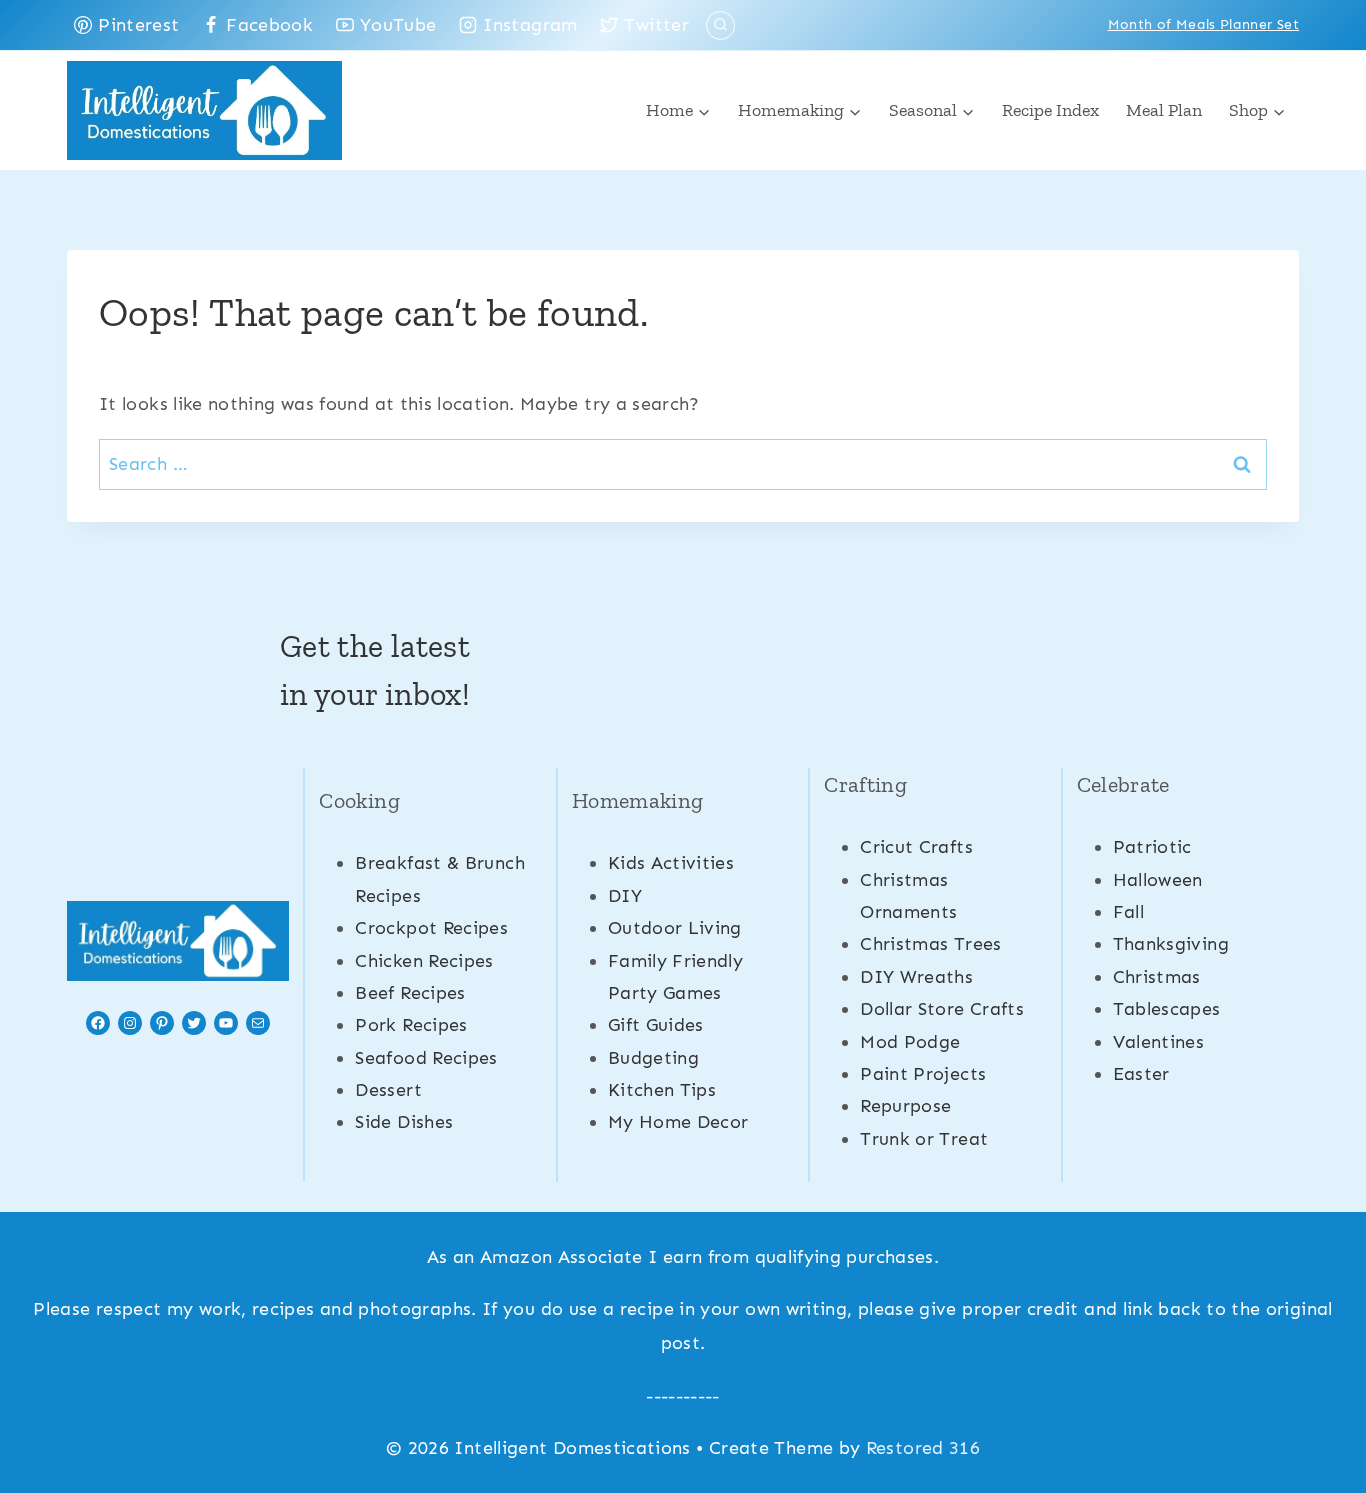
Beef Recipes (410, 993)
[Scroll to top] (1318, 1415)
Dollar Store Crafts (942, 1009)
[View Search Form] (720, 25)
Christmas (1157, 977)
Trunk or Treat (924, 1139)
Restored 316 (923, 1448)
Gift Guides (656, 1025)
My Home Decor (678, 1122)
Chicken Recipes (424, 961)
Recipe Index (1050, 110)
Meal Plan (1164, 110)
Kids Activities (671, 863)
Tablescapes (1167, 1009)
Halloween (1158, 880)
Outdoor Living (675, 928)
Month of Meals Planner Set (1203, 24)
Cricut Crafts (916, 847)
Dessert (388, 1090)
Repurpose (905, 1106)
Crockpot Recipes (431, 928)
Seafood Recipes (426, 1058)
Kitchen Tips (662, 1090)
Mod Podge (910, 1042)
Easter (1141, 1074)
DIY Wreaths (916, 977)
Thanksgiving (1171, 944)
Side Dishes (404, 1122)
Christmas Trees (930, 944)
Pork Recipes (411, 1025)
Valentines (1159, 1042)
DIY (625, 896)
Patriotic (1152, 847)
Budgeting (653, 1058)
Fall (1128, 912)
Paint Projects (923, 1074)
